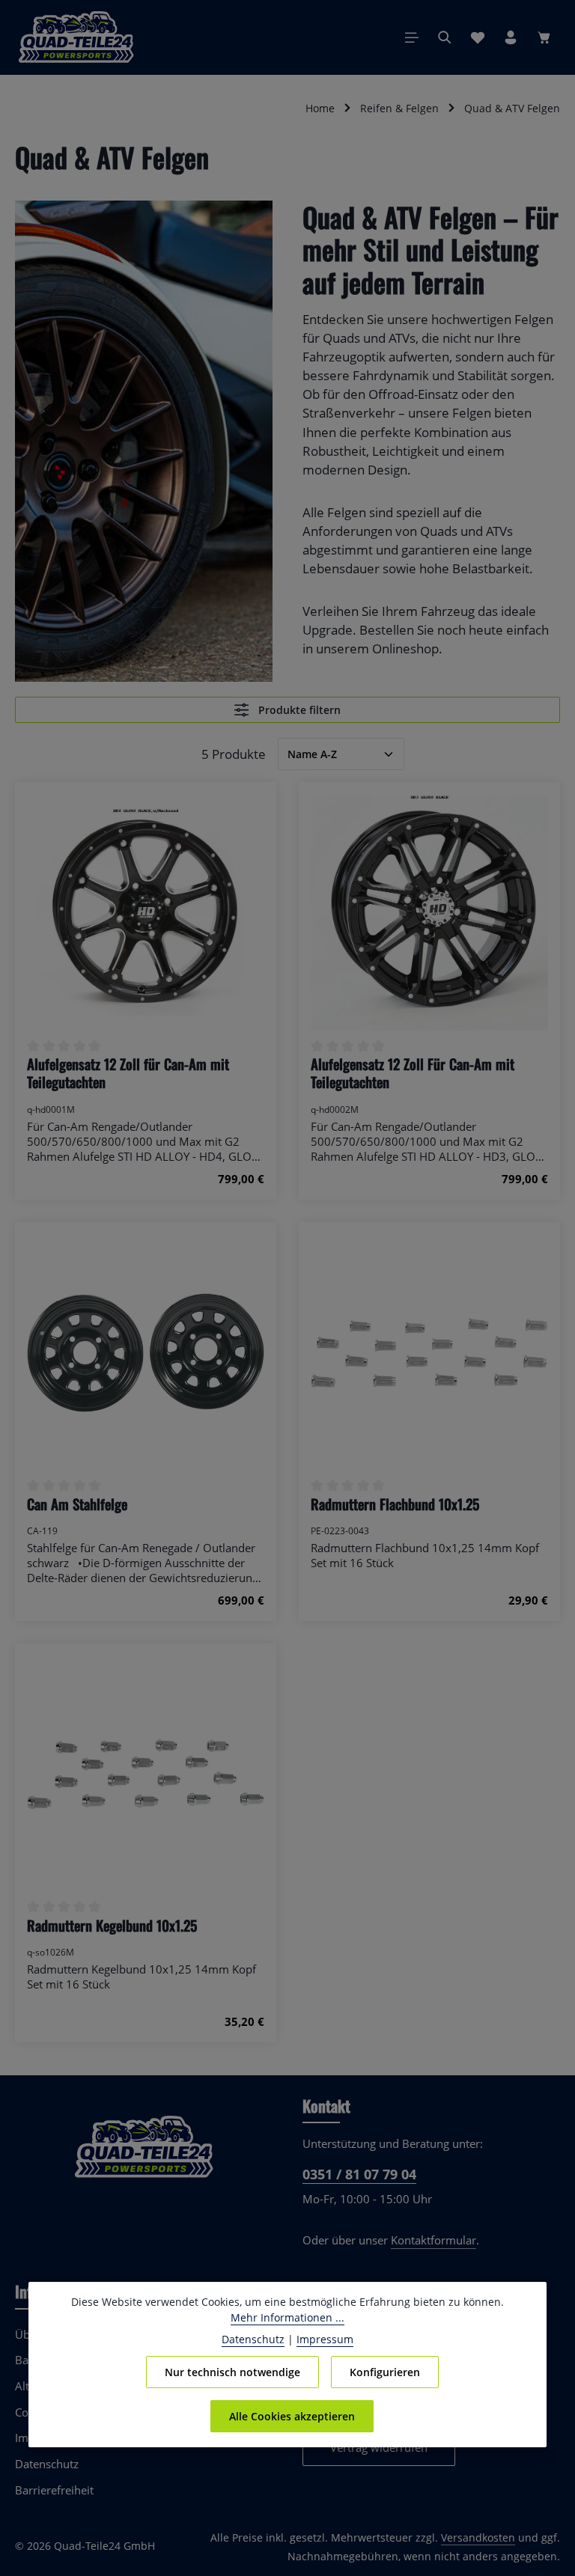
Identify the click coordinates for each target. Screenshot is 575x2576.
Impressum (325, 2339)
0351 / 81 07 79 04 (359, 2174)
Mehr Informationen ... (287, 2317)
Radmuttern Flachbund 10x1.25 (395, 1504)
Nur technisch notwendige (232, 2372)
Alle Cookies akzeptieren (292, 2416)
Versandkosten (478, 2537)
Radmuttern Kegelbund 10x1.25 (112, 1926)
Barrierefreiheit (54, 2490)
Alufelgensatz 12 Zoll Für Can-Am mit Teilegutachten (413, 1074)
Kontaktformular (433, 2240)
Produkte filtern (298, 710)
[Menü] (412, 37)
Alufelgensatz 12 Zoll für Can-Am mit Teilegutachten (128, 1074)
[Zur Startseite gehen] (76, 37)
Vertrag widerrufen (379, 2447)
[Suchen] (445, 37)
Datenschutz (47, 2464)
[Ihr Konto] (511, 37)
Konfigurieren (385, 2372)
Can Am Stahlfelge (77, 1504)
